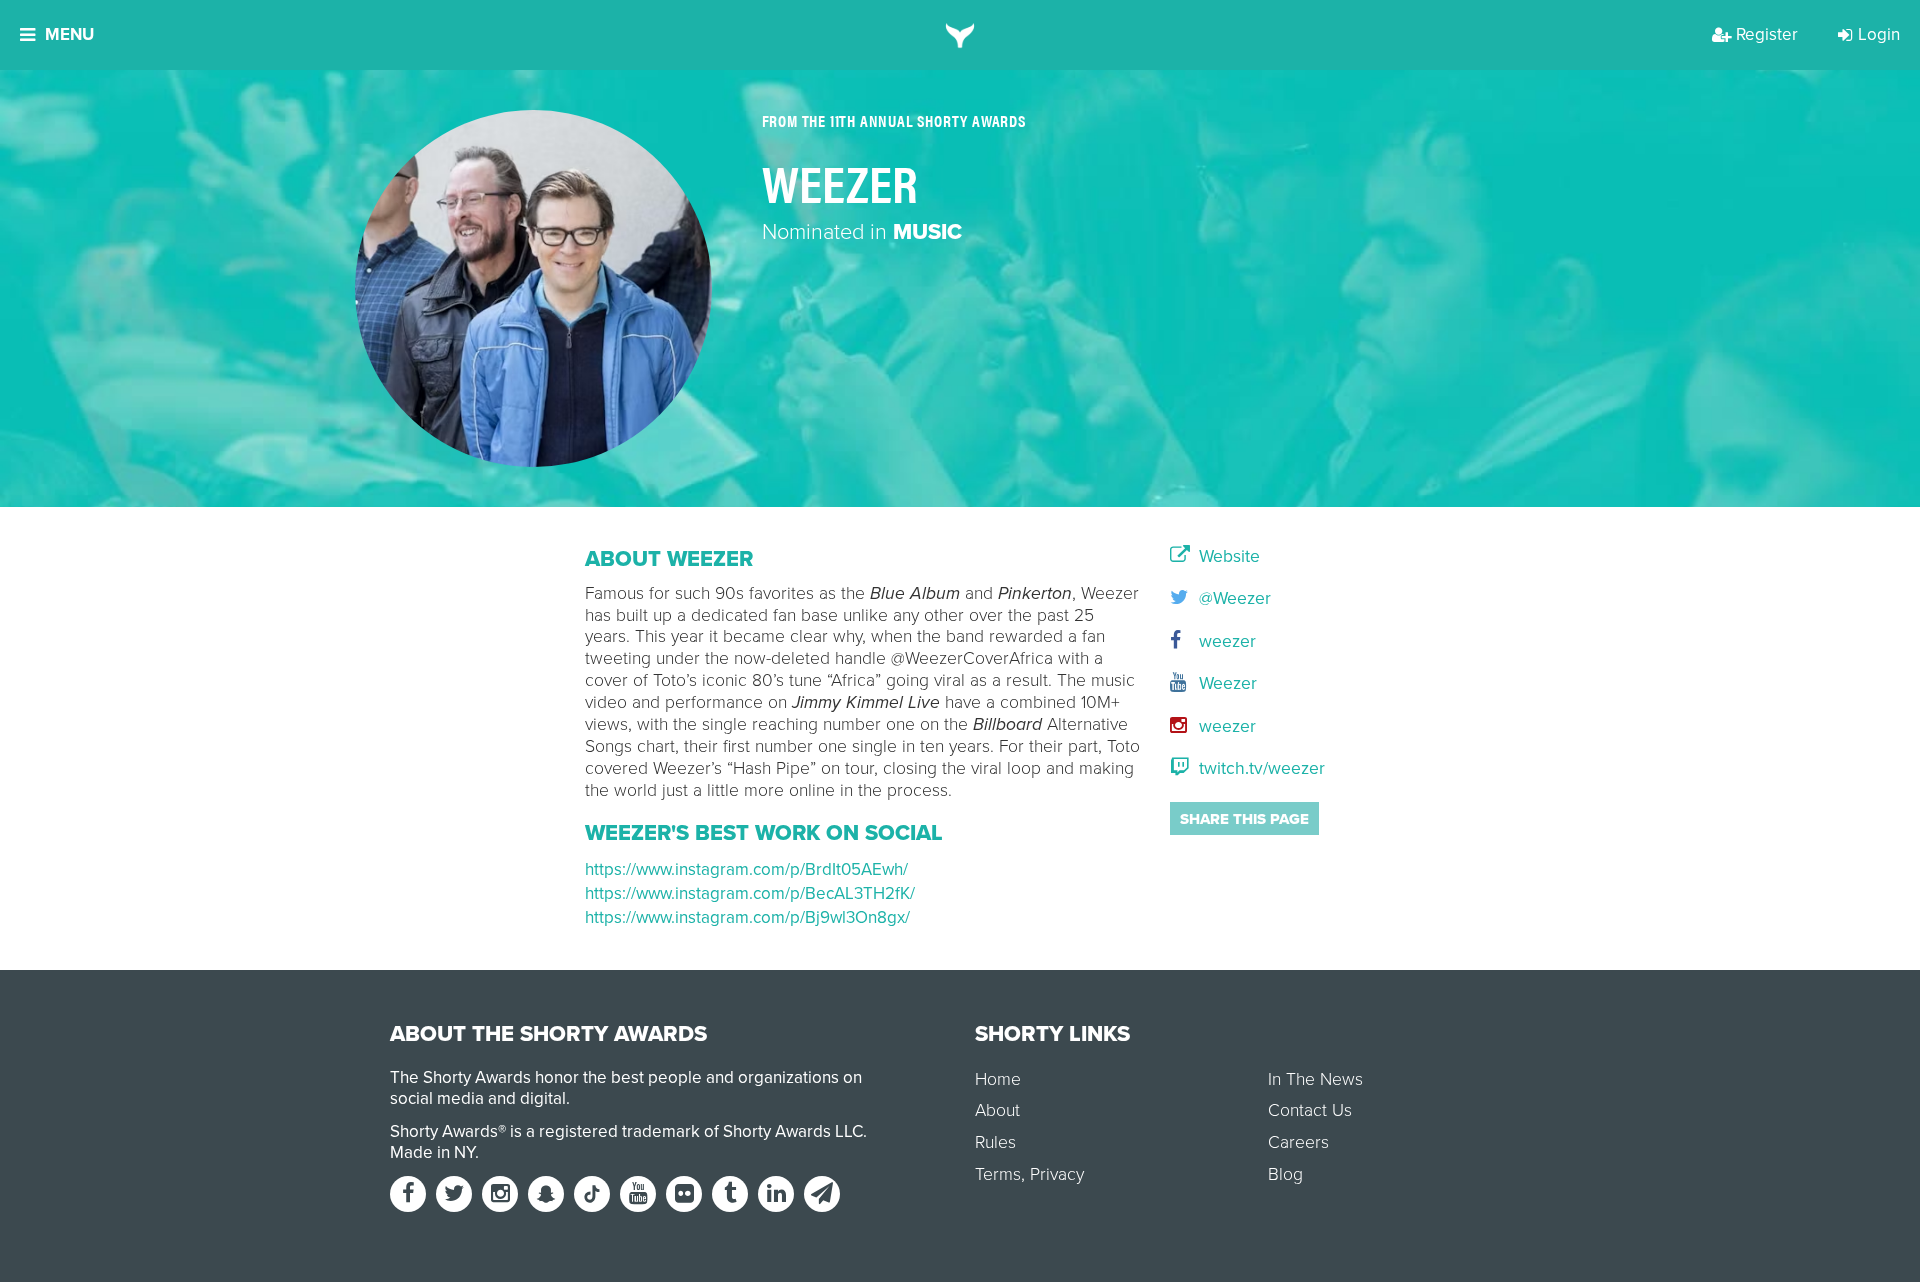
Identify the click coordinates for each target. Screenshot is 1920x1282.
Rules (995, 1142)
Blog (1285, 1174)
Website (1227, 557)
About (997, 1110)
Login (1879, 34)
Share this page (1244, 819)
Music (927, 232)
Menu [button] (69, 34)
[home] (960, 35)
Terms (998, 1174)
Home (998, 1079)
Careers (1298, 1142)
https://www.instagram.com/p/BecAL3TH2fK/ (750, 893)
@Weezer (1232, 598)
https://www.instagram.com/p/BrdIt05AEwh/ (746, 869)
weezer (1225, 641)
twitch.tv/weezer (1259, 768)
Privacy (1057, 1174)
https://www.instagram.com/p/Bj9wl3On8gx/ (747, 917)
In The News (1315, 1079)
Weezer (1225, 683)
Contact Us (1310, 1110)
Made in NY (432, 1152)
